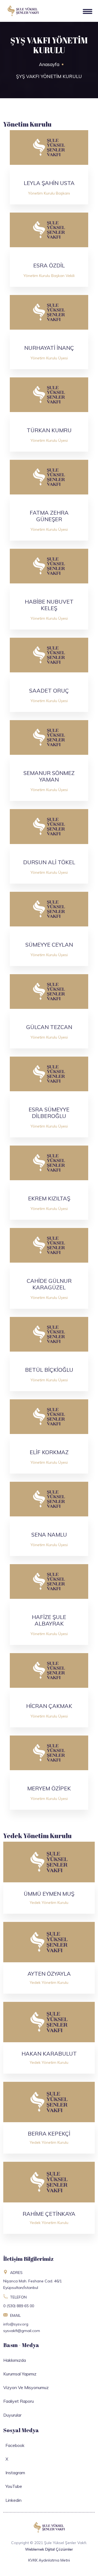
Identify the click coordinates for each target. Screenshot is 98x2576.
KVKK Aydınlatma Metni (49, 2560)
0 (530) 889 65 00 (19, 2306)
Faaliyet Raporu (19, 2401)
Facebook (14, 2445)
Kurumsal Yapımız (20, 2374)
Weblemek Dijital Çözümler (49, 2549)
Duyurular (12, 2415)
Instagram (14, 2473)
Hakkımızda (15, 2360)
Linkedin (12, 2500)
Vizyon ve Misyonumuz (26, 2387)
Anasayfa (49, 64)
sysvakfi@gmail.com (22, 2331)
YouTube (13, 2486)
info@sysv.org (16, 2324)
